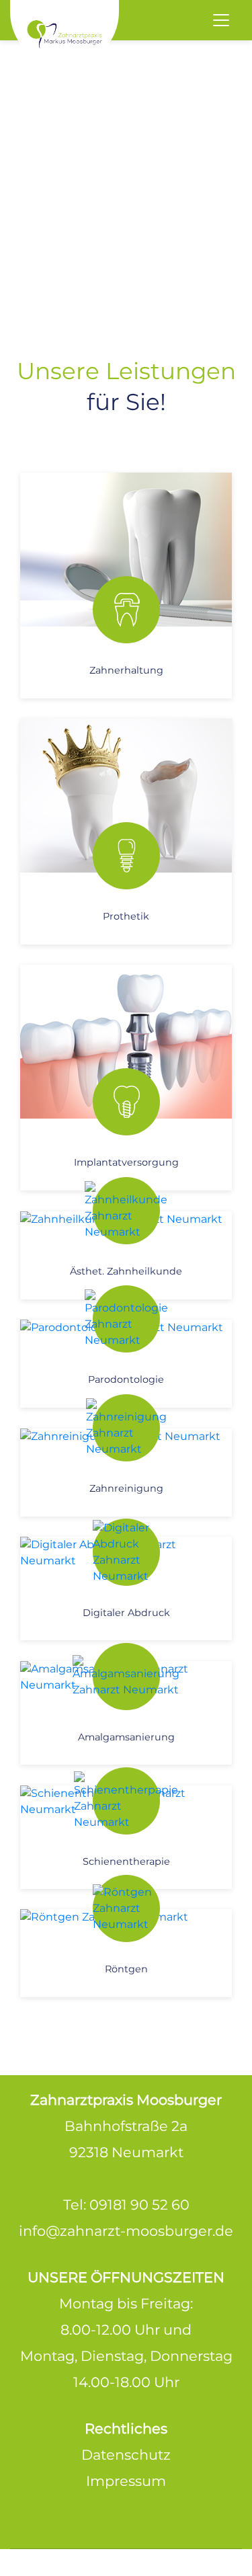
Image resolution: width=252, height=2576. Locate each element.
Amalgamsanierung (126, 1737)
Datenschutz (126, 2455)
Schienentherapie (126, 1861)
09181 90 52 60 (139, 2205)
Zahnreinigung (126, 1488)
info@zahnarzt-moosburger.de (126, 2231)
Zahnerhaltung (126, 670)
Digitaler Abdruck (126, 1613)
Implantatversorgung (126, 1162)
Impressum (126, 2481)
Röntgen (126, 1969)
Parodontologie (126, 1379)
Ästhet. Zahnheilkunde (126, 1271)
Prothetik (126, 916)
